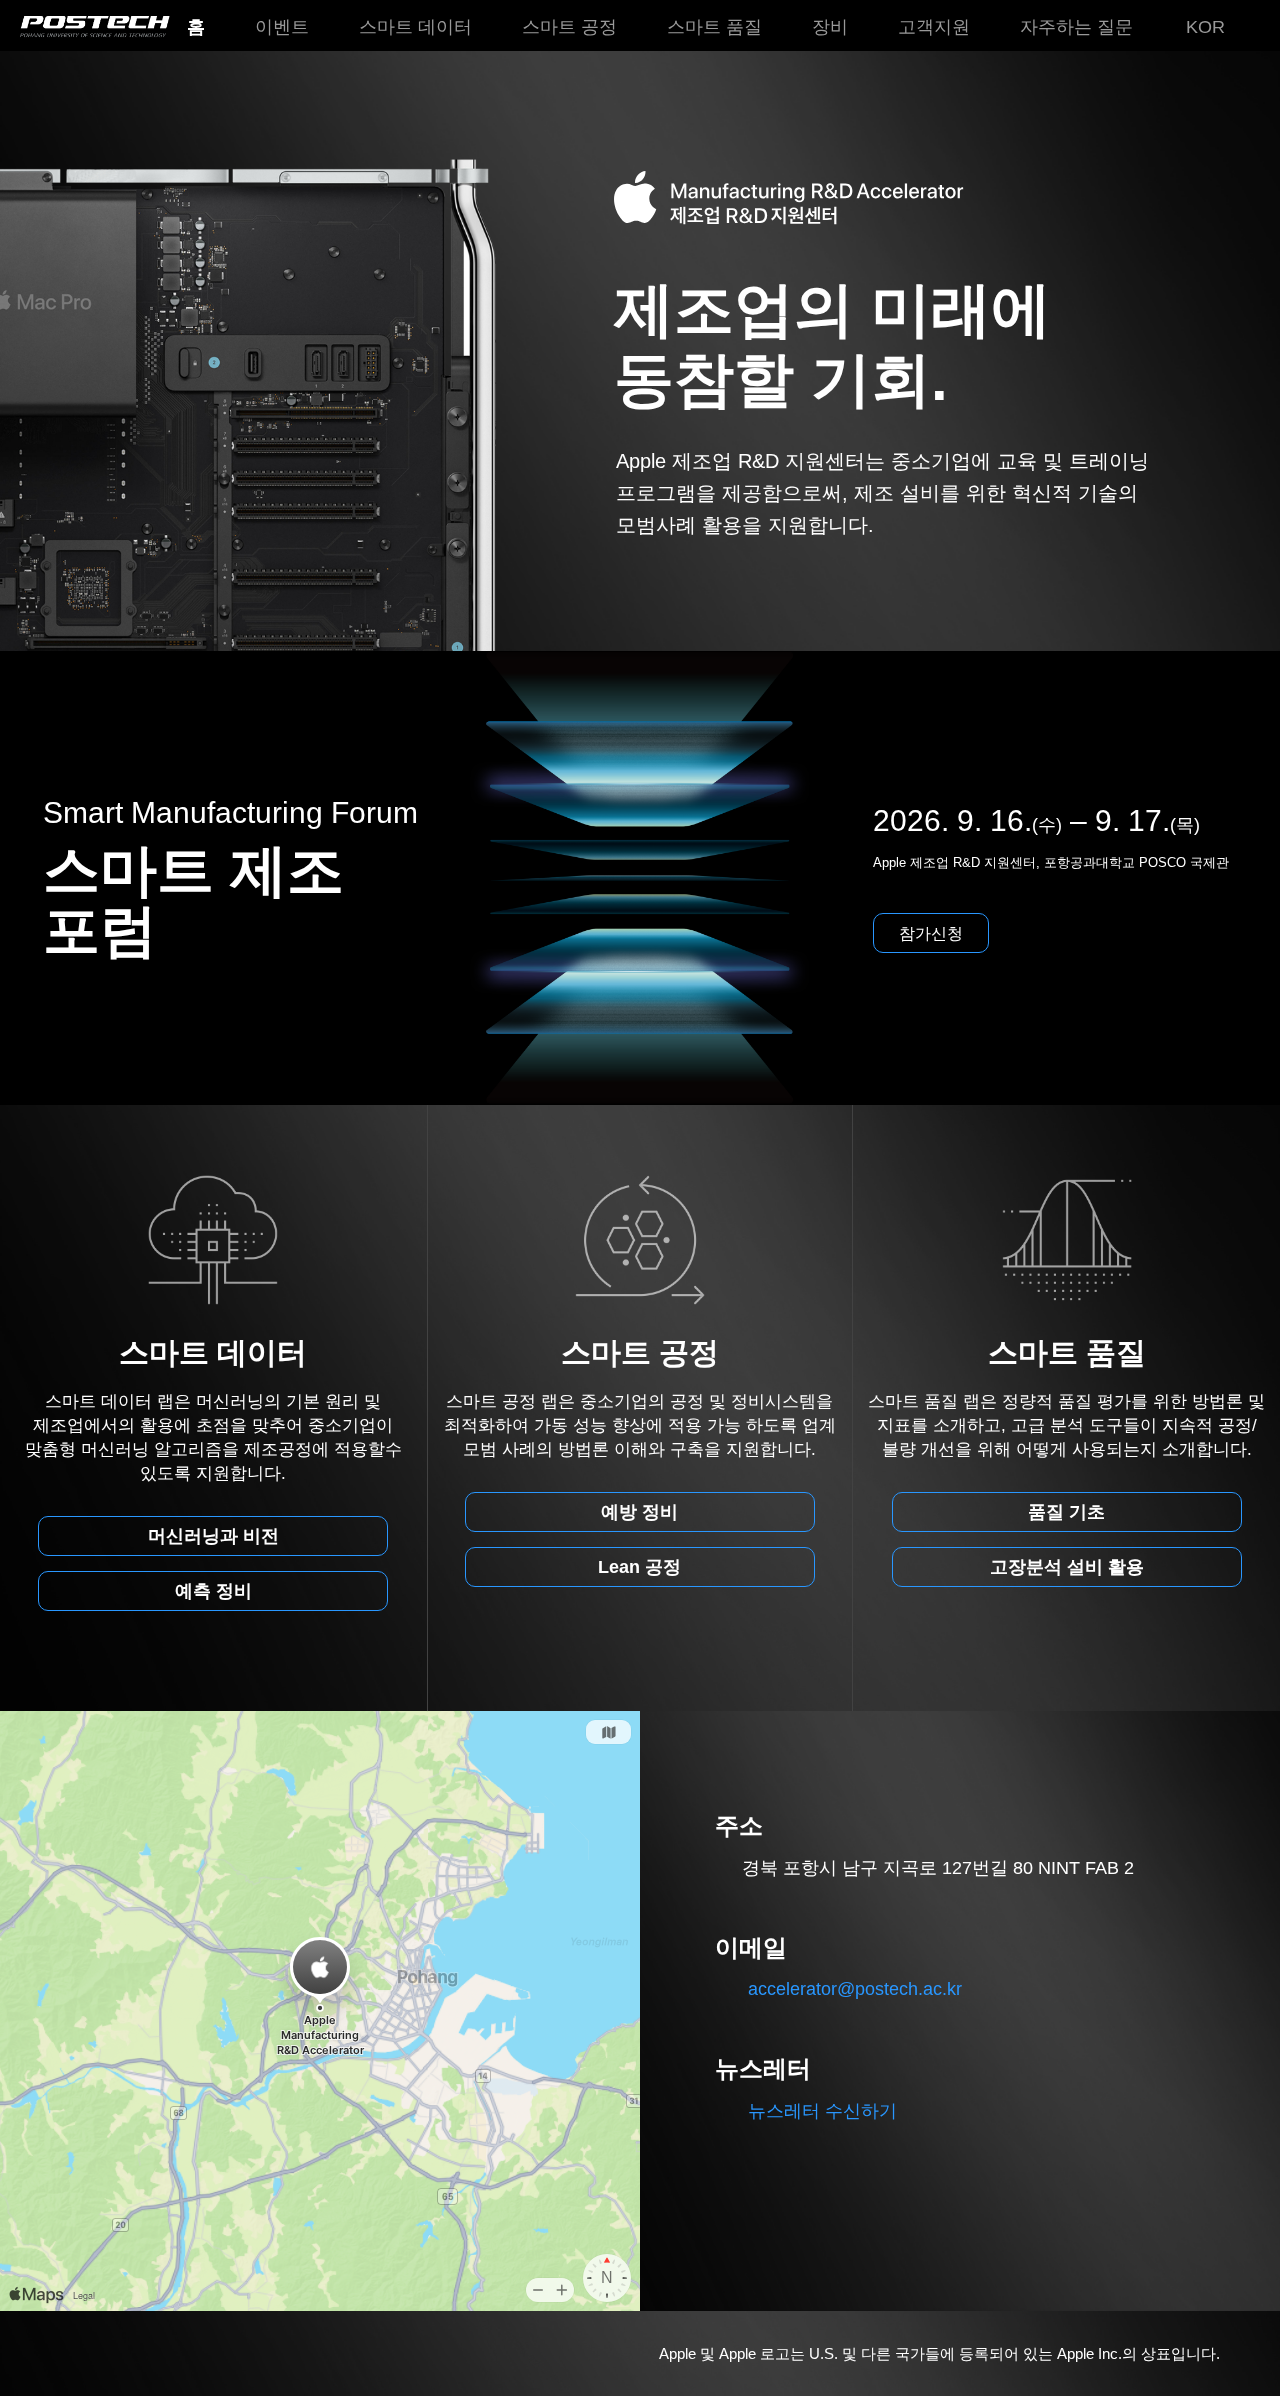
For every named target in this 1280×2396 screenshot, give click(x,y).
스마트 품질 (714, 27)
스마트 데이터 (415, 27)
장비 (830, 27)
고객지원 (934, 27)
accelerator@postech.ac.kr (855, 1989)
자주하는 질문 (1076, 27)
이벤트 (282, 27)
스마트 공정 (569, 27)
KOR (1205, 27)
